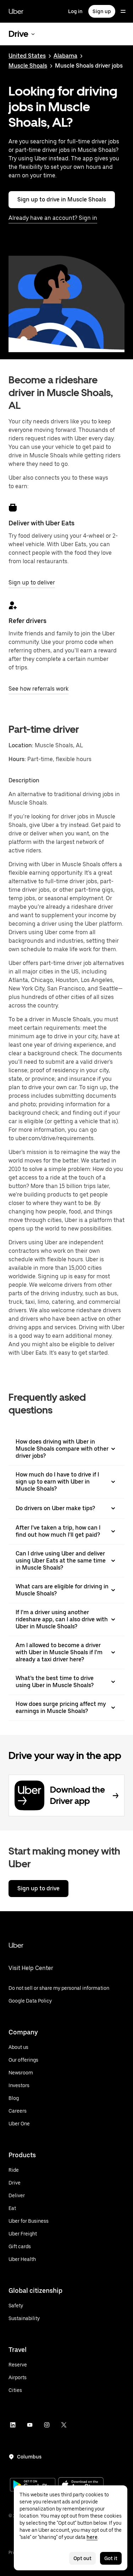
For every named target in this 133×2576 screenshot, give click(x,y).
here (92, 2537)
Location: (21, 745)
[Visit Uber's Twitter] (64, 2425)
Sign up (102, 11)
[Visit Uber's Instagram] (47, 2425)
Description (24, 780)
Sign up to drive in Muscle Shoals (62, 199)
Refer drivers (27, 621)
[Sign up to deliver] (13, 508)
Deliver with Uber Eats (41, 523)
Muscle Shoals (28, 66)
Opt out (82, 2558)
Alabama (65, 56)
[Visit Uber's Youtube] (30, 2425)
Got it (111, 2558)
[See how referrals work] (13, 605)
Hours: (18, 759)
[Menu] (123, 11)
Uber (16, 11)
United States (27, 56)
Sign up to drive (38, 1888)
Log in (75, 11)
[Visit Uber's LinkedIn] (13, 2425)
